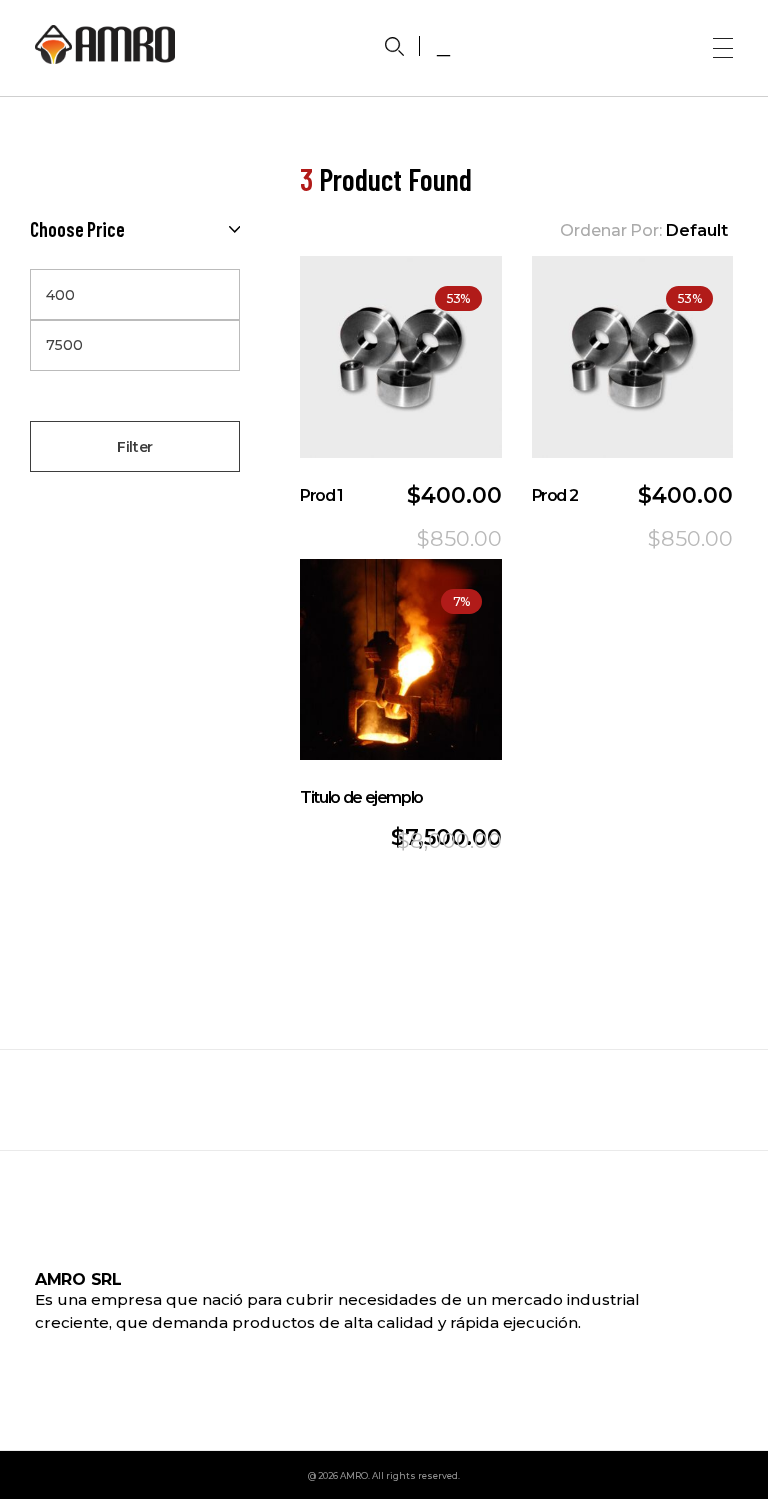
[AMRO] (105, 44)
